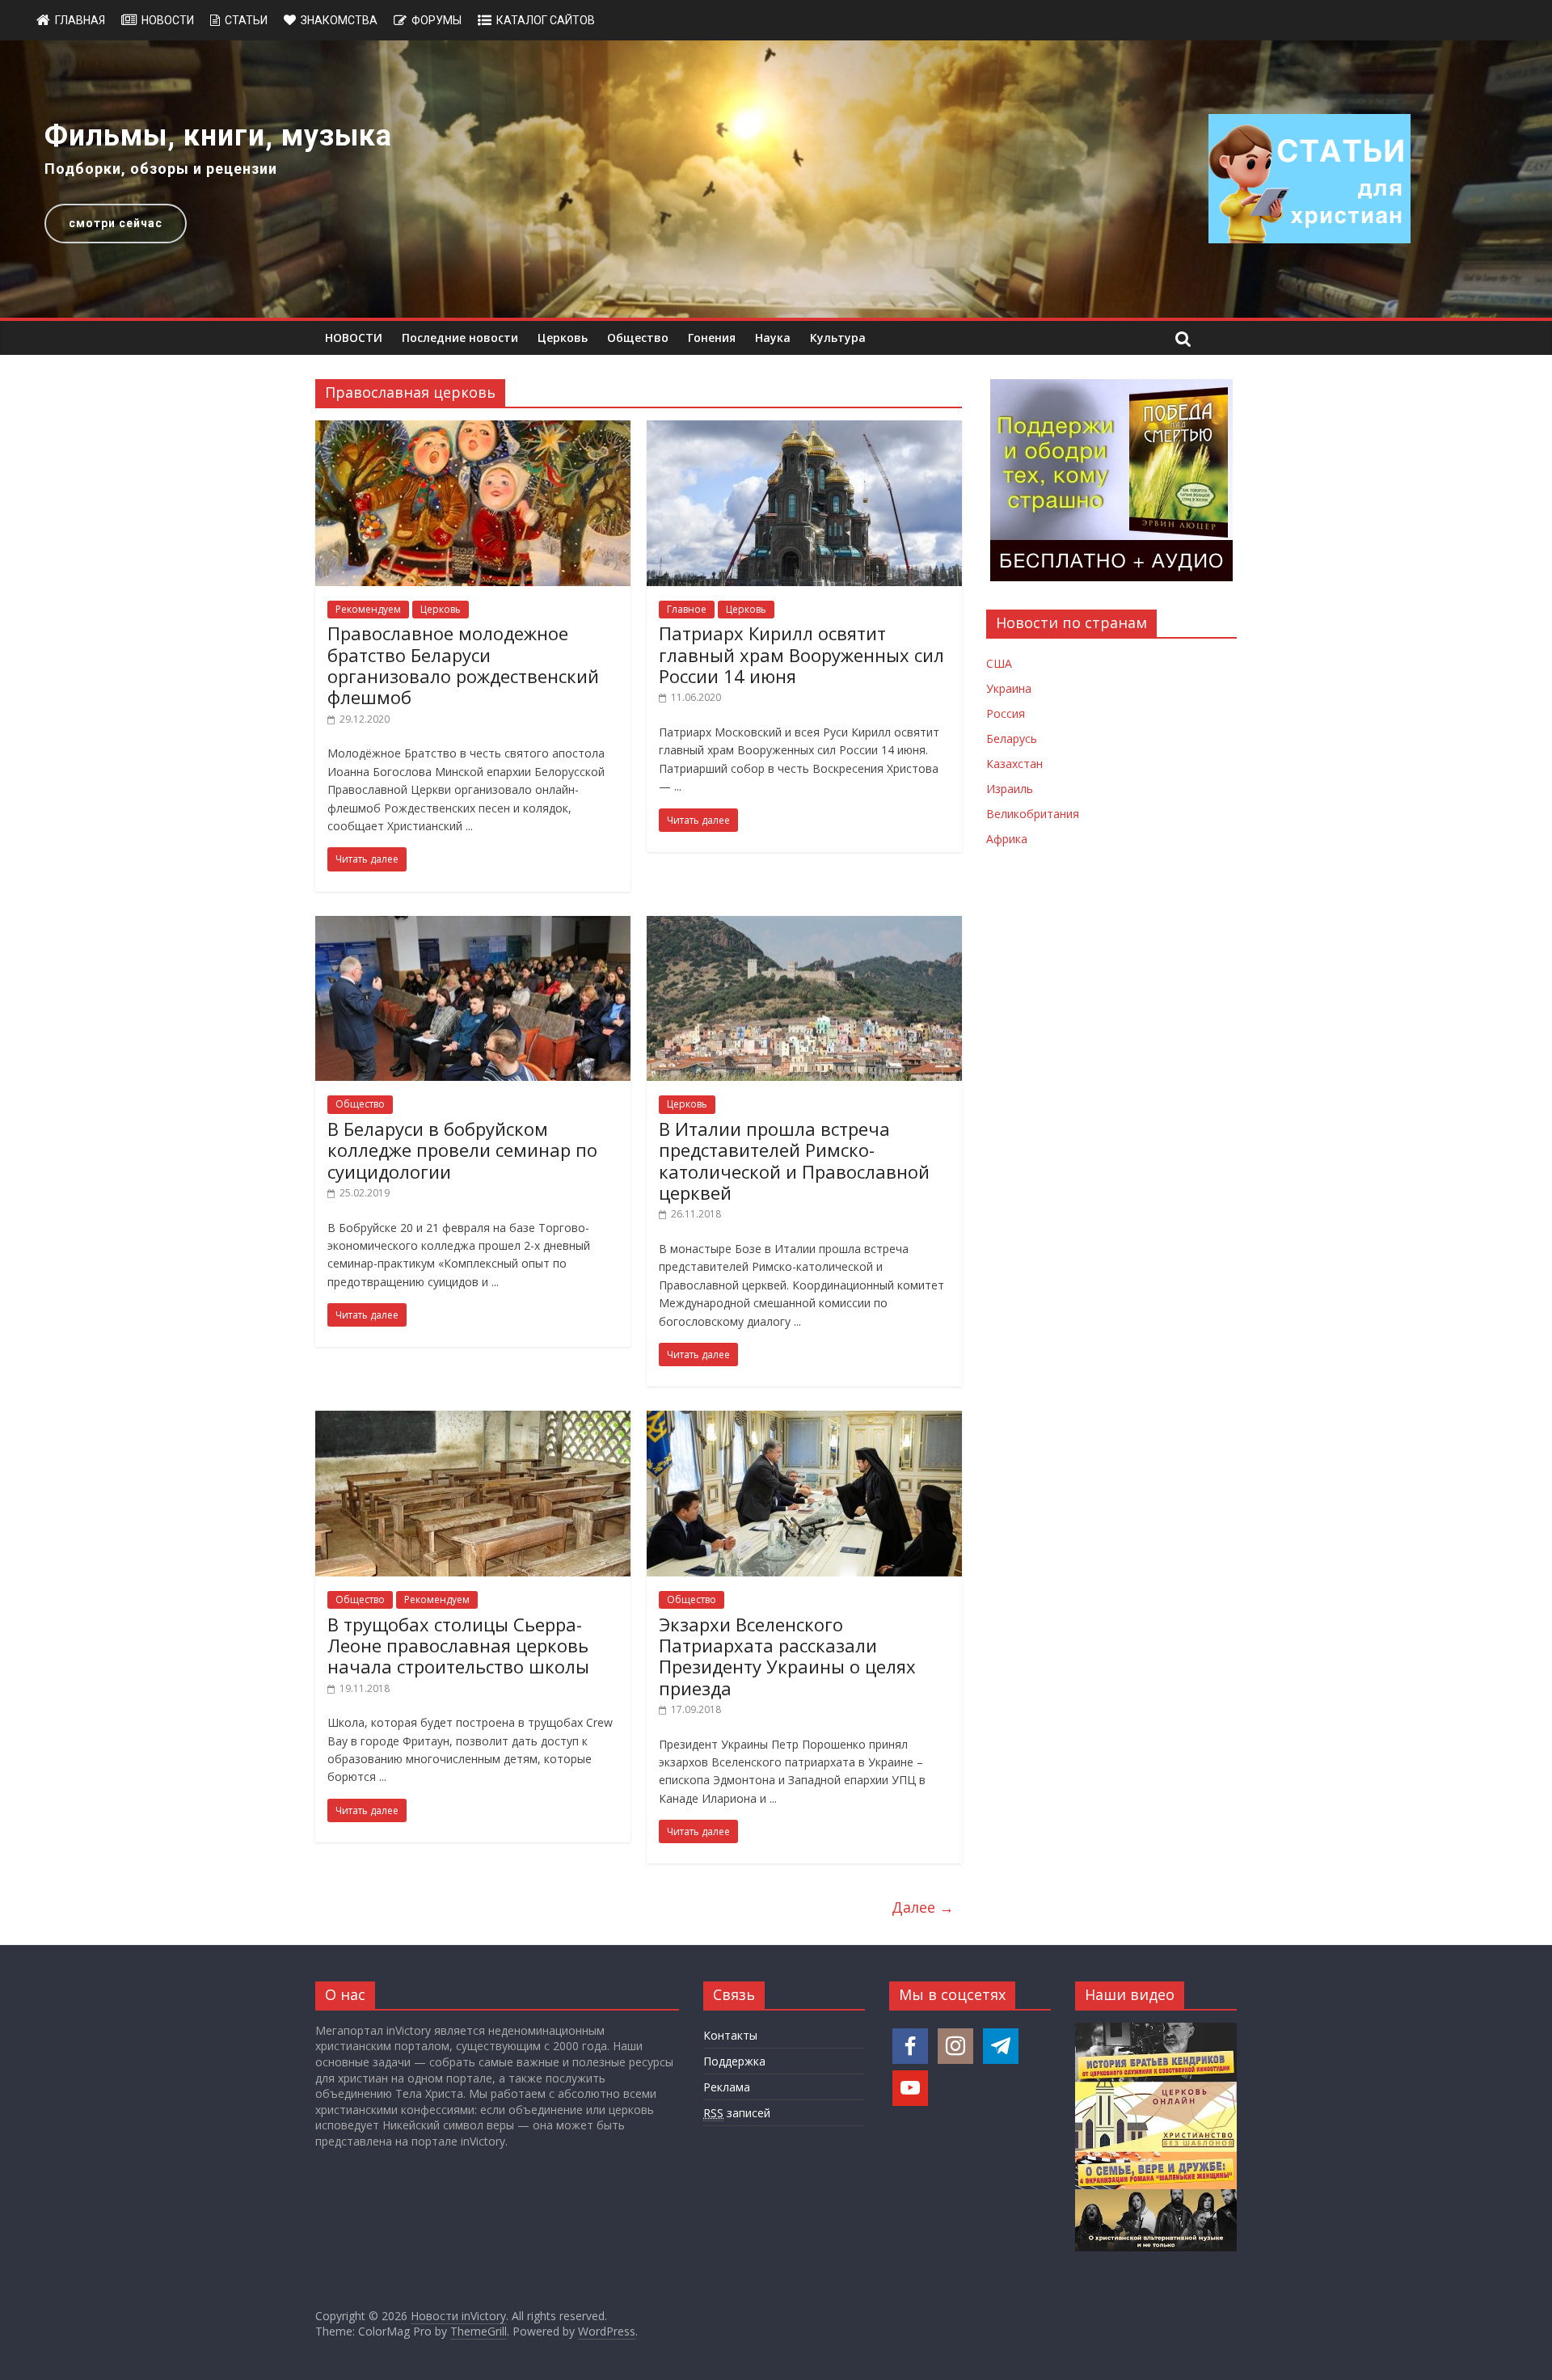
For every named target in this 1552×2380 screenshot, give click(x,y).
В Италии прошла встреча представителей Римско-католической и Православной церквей (794, 1160)
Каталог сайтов (546, 20)
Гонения (712, 338)
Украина (1009, 688)
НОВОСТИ (354, 338)
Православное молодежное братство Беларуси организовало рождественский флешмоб (463, 665)
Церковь (563, 338)
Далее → (923, 1907)
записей (737, 2113)
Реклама (727, 2087)
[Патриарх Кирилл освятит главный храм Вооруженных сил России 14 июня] (804, 430)
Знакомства (339, 20)
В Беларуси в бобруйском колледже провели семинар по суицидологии (462, 1150)
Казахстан (1014, 764)
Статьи (246, 20)
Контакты (730, 2035)
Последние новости (460, 338)
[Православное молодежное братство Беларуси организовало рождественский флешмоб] (473, 430)
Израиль (1010, 789)
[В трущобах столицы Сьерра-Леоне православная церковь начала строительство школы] (473, 1420)
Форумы (436, 20)
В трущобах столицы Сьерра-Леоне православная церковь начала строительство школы (458, 1646)
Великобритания (1033, 814)
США (999, 663)
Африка (1007, 839)
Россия (1006, 713)
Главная (80, 20)
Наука (773, 338)
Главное (687, 609)
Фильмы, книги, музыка (218, 136)
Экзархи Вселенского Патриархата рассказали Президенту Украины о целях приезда (787, 1656)
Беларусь (1012, 738)
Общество (638, 338)
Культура (838, 338)
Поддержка (734, 2061)
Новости (168, 20)
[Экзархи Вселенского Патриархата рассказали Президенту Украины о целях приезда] (804, 1420)
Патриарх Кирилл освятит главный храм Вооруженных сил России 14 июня (801, 654)
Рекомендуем (368, 609)
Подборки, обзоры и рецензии (161, 169)
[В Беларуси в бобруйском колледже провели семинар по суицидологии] (473, 926)
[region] (776, 179)
